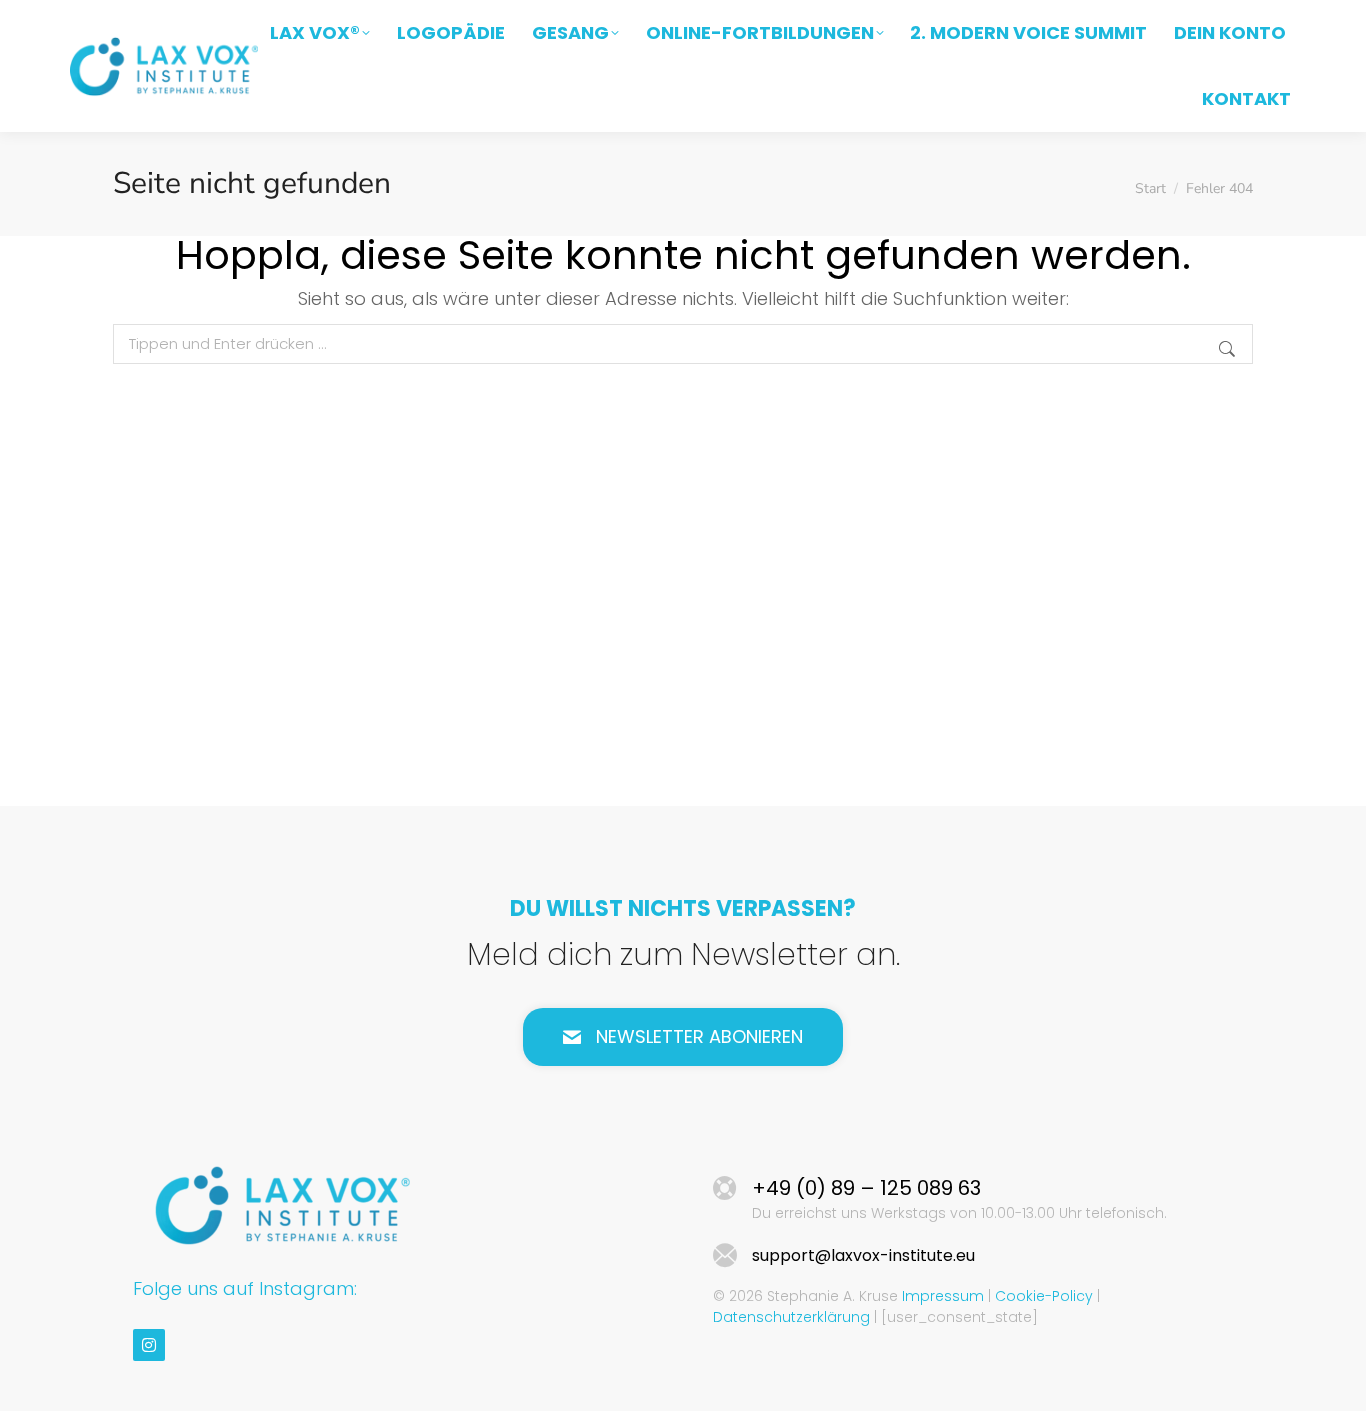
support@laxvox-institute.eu (863, 1255)
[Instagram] (149, 1345)
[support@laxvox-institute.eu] (725, 1256)
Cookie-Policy (1044, 1296)
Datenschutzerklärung (791, 1317)
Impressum (943, 1296)
